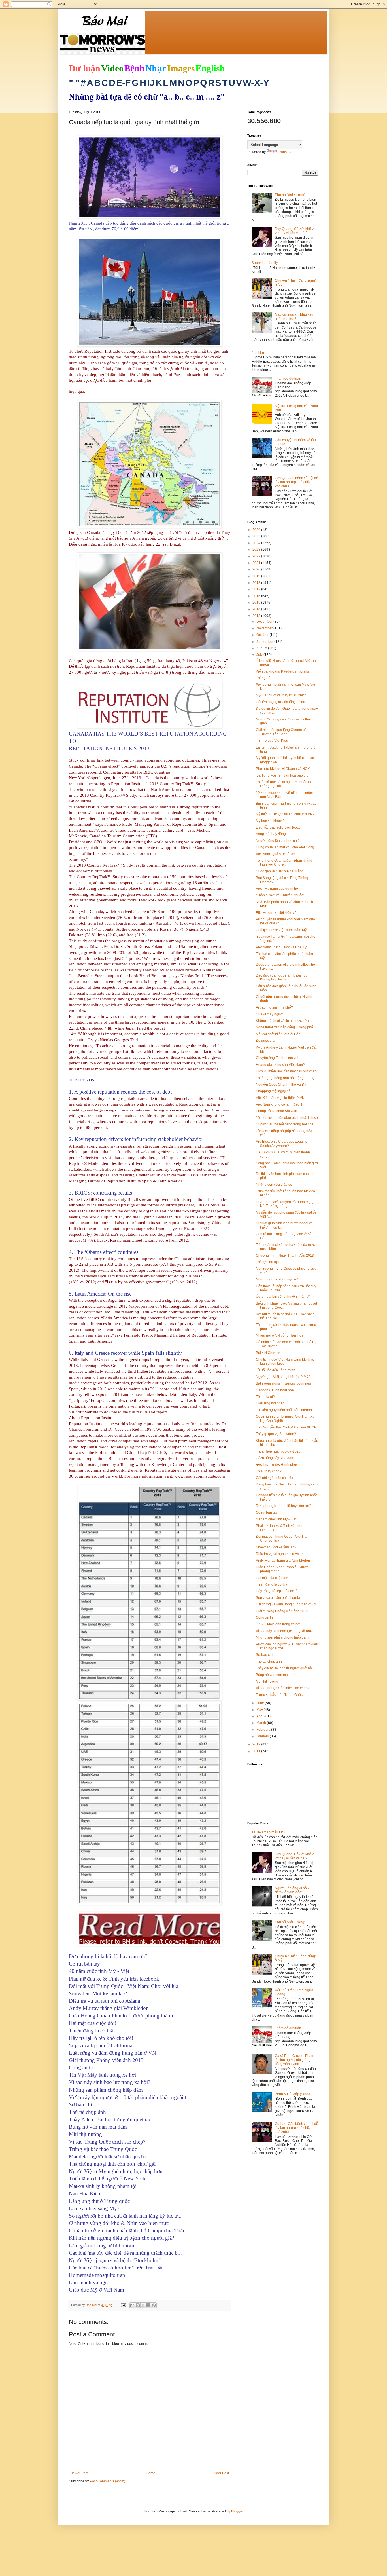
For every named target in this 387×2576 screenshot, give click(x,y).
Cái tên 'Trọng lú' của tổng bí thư (281, 702)
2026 (257, 530)
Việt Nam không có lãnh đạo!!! (279, 1104)
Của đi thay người (270, 1014)
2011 (257, 1751)
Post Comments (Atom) (108, 2481)
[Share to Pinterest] (154, 2305)
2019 (257, 576)
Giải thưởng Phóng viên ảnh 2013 (282, 1611)
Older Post (221, 2473)
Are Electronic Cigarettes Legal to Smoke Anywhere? (282, 1144)
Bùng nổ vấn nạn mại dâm (276, 1675)
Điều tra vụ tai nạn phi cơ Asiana (281, 1554)
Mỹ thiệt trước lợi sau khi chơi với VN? (285, 814)
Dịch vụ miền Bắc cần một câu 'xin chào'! (287, 1071)
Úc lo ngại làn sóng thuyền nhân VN (284, 1297)
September (265, 642)
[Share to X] (143, 2305)
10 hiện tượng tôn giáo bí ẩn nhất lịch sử (287, 1118)
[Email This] (132, 2305)
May (260, 1710)
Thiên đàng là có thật (272, 1584)
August (262, 648)
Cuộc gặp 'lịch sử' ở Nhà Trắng (280, 871)
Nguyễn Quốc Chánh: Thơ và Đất (281, 1085)
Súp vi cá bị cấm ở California (278, 1598)
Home (151, 2473)
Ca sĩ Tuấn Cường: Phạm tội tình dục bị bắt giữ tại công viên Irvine (294, 2060)
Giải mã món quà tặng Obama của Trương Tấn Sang (282, 732)
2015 (257, 603)
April (260, 1716)
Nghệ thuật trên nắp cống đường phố (284, 1027)
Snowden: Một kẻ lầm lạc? (276, 1547)
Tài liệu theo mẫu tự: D (269, 1832)
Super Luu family (265, 263)
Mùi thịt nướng (267, 1681)
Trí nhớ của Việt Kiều (272, 741)
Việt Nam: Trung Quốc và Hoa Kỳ (281, 947)
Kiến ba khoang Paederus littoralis (282, 671)
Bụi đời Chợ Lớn (269, 1353)
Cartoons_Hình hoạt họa (275, 1390)
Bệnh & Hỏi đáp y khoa (293, 2094)
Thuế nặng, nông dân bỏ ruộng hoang (285, 1078)
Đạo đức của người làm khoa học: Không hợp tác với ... (282, 977)
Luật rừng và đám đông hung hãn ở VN (286, 1604)
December (265, 622)
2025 (257, 536)
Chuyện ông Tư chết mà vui (277, 1058)
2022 (257, 556)
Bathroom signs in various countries (283, 1383)
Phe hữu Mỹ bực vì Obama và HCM (283, 769)
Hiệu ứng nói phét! (270, 1403)
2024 (257, 543)
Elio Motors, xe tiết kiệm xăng (278, 913)
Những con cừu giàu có (274, 1185)
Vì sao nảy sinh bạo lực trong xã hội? (284, 1631)
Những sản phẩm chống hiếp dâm (282, 1637)
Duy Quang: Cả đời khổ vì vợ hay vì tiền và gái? (295, 231)
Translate (285, 152)
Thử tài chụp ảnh (269, 1662)
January (263, 1736)
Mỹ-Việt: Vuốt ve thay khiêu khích (281, 695)
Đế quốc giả (265, 1041)
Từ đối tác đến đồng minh (276, 1370)
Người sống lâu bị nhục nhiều (279, 841)
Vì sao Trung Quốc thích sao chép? (283, 1688)
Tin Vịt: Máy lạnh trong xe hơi (278, 1624)
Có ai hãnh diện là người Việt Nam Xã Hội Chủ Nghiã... (285, 1419)
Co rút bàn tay (267, 1512)
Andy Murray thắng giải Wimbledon (283, 1561)
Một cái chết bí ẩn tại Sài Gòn (278, 1034)
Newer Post (79, 2473)
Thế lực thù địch (268, 1262)
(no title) (258, 353)
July (260, 655)
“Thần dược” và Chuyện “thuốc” (280, 895)
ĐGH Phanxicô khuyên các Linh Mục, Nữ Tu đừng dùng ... (284, 1204)
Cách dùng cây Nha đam (275, 1458)
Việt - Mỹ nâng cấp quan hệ (277, 889)
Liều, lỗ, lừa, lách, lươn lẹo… (278, 827)
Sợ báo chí (264, 1655)
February (264, 1730)
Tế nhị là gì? (265, 1397)
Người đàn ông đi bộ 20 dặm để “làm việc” (293, 1890)
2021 (257, 563)
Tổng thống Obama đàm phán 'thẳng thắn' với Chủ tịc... (284, 863)
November (265, 628)
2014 (257, 609)
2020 (257, 569)
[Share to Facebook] (148, 2305)
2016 (257, 596)
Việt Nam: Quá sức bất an (276, 854)
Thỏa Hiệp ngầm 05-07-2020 (278, 1451)
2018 (257, 583)
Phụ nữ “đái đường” (290, 195)
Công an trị (264, 1618)
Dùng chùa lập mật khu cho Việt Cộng (285, 847)
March (262, 1723)
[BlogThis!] (138, 2305)
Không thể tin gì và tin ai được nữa (282, 1021)
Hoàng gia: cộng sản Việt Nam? (280, 1065)
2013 (257, 616)
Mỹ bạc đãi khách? (270, 821)
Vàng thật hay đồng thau (275, 834)
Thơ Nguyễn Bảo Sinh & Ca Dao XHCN (286, 1427)
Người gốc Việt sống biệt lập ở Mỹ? (283, 1377)
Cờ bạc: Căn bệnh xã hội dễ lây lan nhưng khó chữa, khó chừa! (296, 482)
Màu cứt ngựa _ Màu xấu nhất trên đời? (294, 316)
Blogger (237, 2511)
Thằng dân (264, 678)
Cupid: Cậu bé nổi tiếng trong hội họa (285, 1124)
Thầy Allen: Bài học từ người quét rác (284, 1668)
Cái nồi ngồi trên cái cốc (274, 1478)
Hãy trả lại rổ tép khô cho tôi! (278, 1591)
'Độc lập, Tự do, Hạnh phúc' (277, 1465)
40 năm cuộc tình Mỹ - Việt (276, 1519)
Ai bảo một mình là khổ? (274, 1007)
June (261, 1703)
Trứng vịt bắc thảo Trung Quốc (279, 1695)
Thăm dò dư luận (288, 379)
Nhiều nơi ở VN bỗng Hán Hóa (280, 1335)
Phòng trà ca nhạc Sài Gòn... (278, 1111)
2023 (257, 550)
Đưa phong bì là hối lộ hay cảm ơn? (283, 1506)
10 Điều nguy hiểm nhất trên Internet (284, 1410)
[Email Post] (123, 2305)
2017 (257, 589)
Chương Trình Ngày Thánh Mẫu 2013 (285, 1256)
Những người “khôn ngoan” (277, 1279)
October (263, 635)
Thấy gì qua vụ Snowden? (276, 1434)
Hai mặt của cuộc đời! (273, 1578)
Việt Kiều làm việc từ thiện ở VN (280, 1098)
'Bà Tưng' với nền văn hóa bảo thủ (282, 775)
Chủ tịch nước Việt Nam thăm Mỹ (281, 930)
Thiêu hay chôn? (269, 1471)
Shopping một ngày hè (273, 1091)
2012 (257, 1744)
